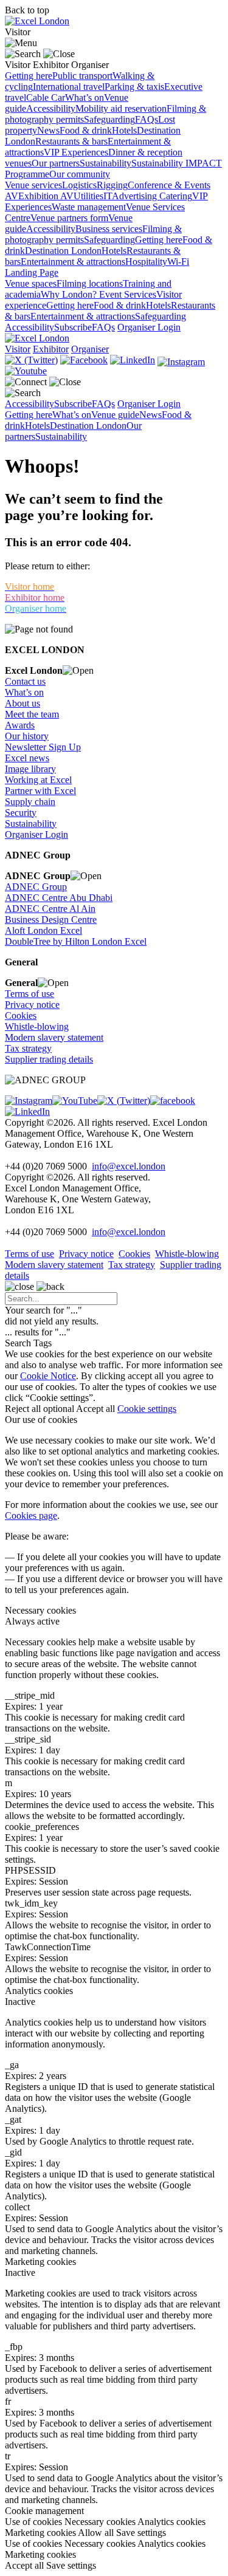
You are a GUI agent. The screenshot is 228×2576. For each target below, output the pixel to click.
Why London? (70, 294)
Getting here (29, 76)
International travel (69, 87)
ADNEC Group (36, 887)
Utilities (88, 196)
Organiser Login (149, 327)
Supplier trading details (49, 1059)
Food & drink (86, 130)
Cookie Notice (48, 1376)
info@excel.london (129, 1166)
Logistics (79, 185)
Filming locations (90, 283)
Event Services (128, 294)
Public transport (82, 76)
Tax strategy (28, 1048)
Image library (30, 769)
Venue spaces (31, 283)
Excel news (27, 758)
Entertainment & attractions (73, 262)
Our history (27, 736)
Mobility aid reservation (121, 108)
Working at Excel (38, 780)
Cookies (21, 1016)
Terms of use (29, 994)
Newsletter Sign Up (43, 747)
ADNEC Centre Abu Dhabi (59, 898)
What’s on (85, 98)
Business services (109, 229)
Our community (80, 174)
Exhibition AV (46, 196)
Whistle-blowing (37, 1026)
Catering (176, 196)
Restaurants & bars (71, 141)
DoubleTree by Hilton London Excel (76, 941)
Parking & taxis (134, 87)
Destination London (63, 251)
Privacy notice (32, 1005)
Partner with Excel (40, 791)
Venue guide (115, 415)
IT (108, 196)
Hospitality (146, 262)
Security (21, 813)
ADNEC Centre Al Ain (50, 909)
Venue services (33, 185)
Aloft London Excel (43, 930)
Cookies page (31, 1516)
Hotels (124, 130)
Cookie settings (147, 1409)
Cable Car (46, 98)
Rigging (112, 185)
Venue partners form (69, 218)
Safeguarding (109, 119)
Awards (20, 725)
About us (22, 703)
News (48, 130)
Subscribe (73, 327)
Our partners (56, 163)
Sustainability (105, 163)
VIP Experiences (76, 152)
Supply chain (30, 802)
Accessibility (51, 108)
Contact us (25, 681)
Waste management (89, 207)
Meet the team (32, 714)
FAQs (147, 119)
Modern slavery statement (54, 1037)
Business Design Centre (51, 920)
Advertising (136, 196)
